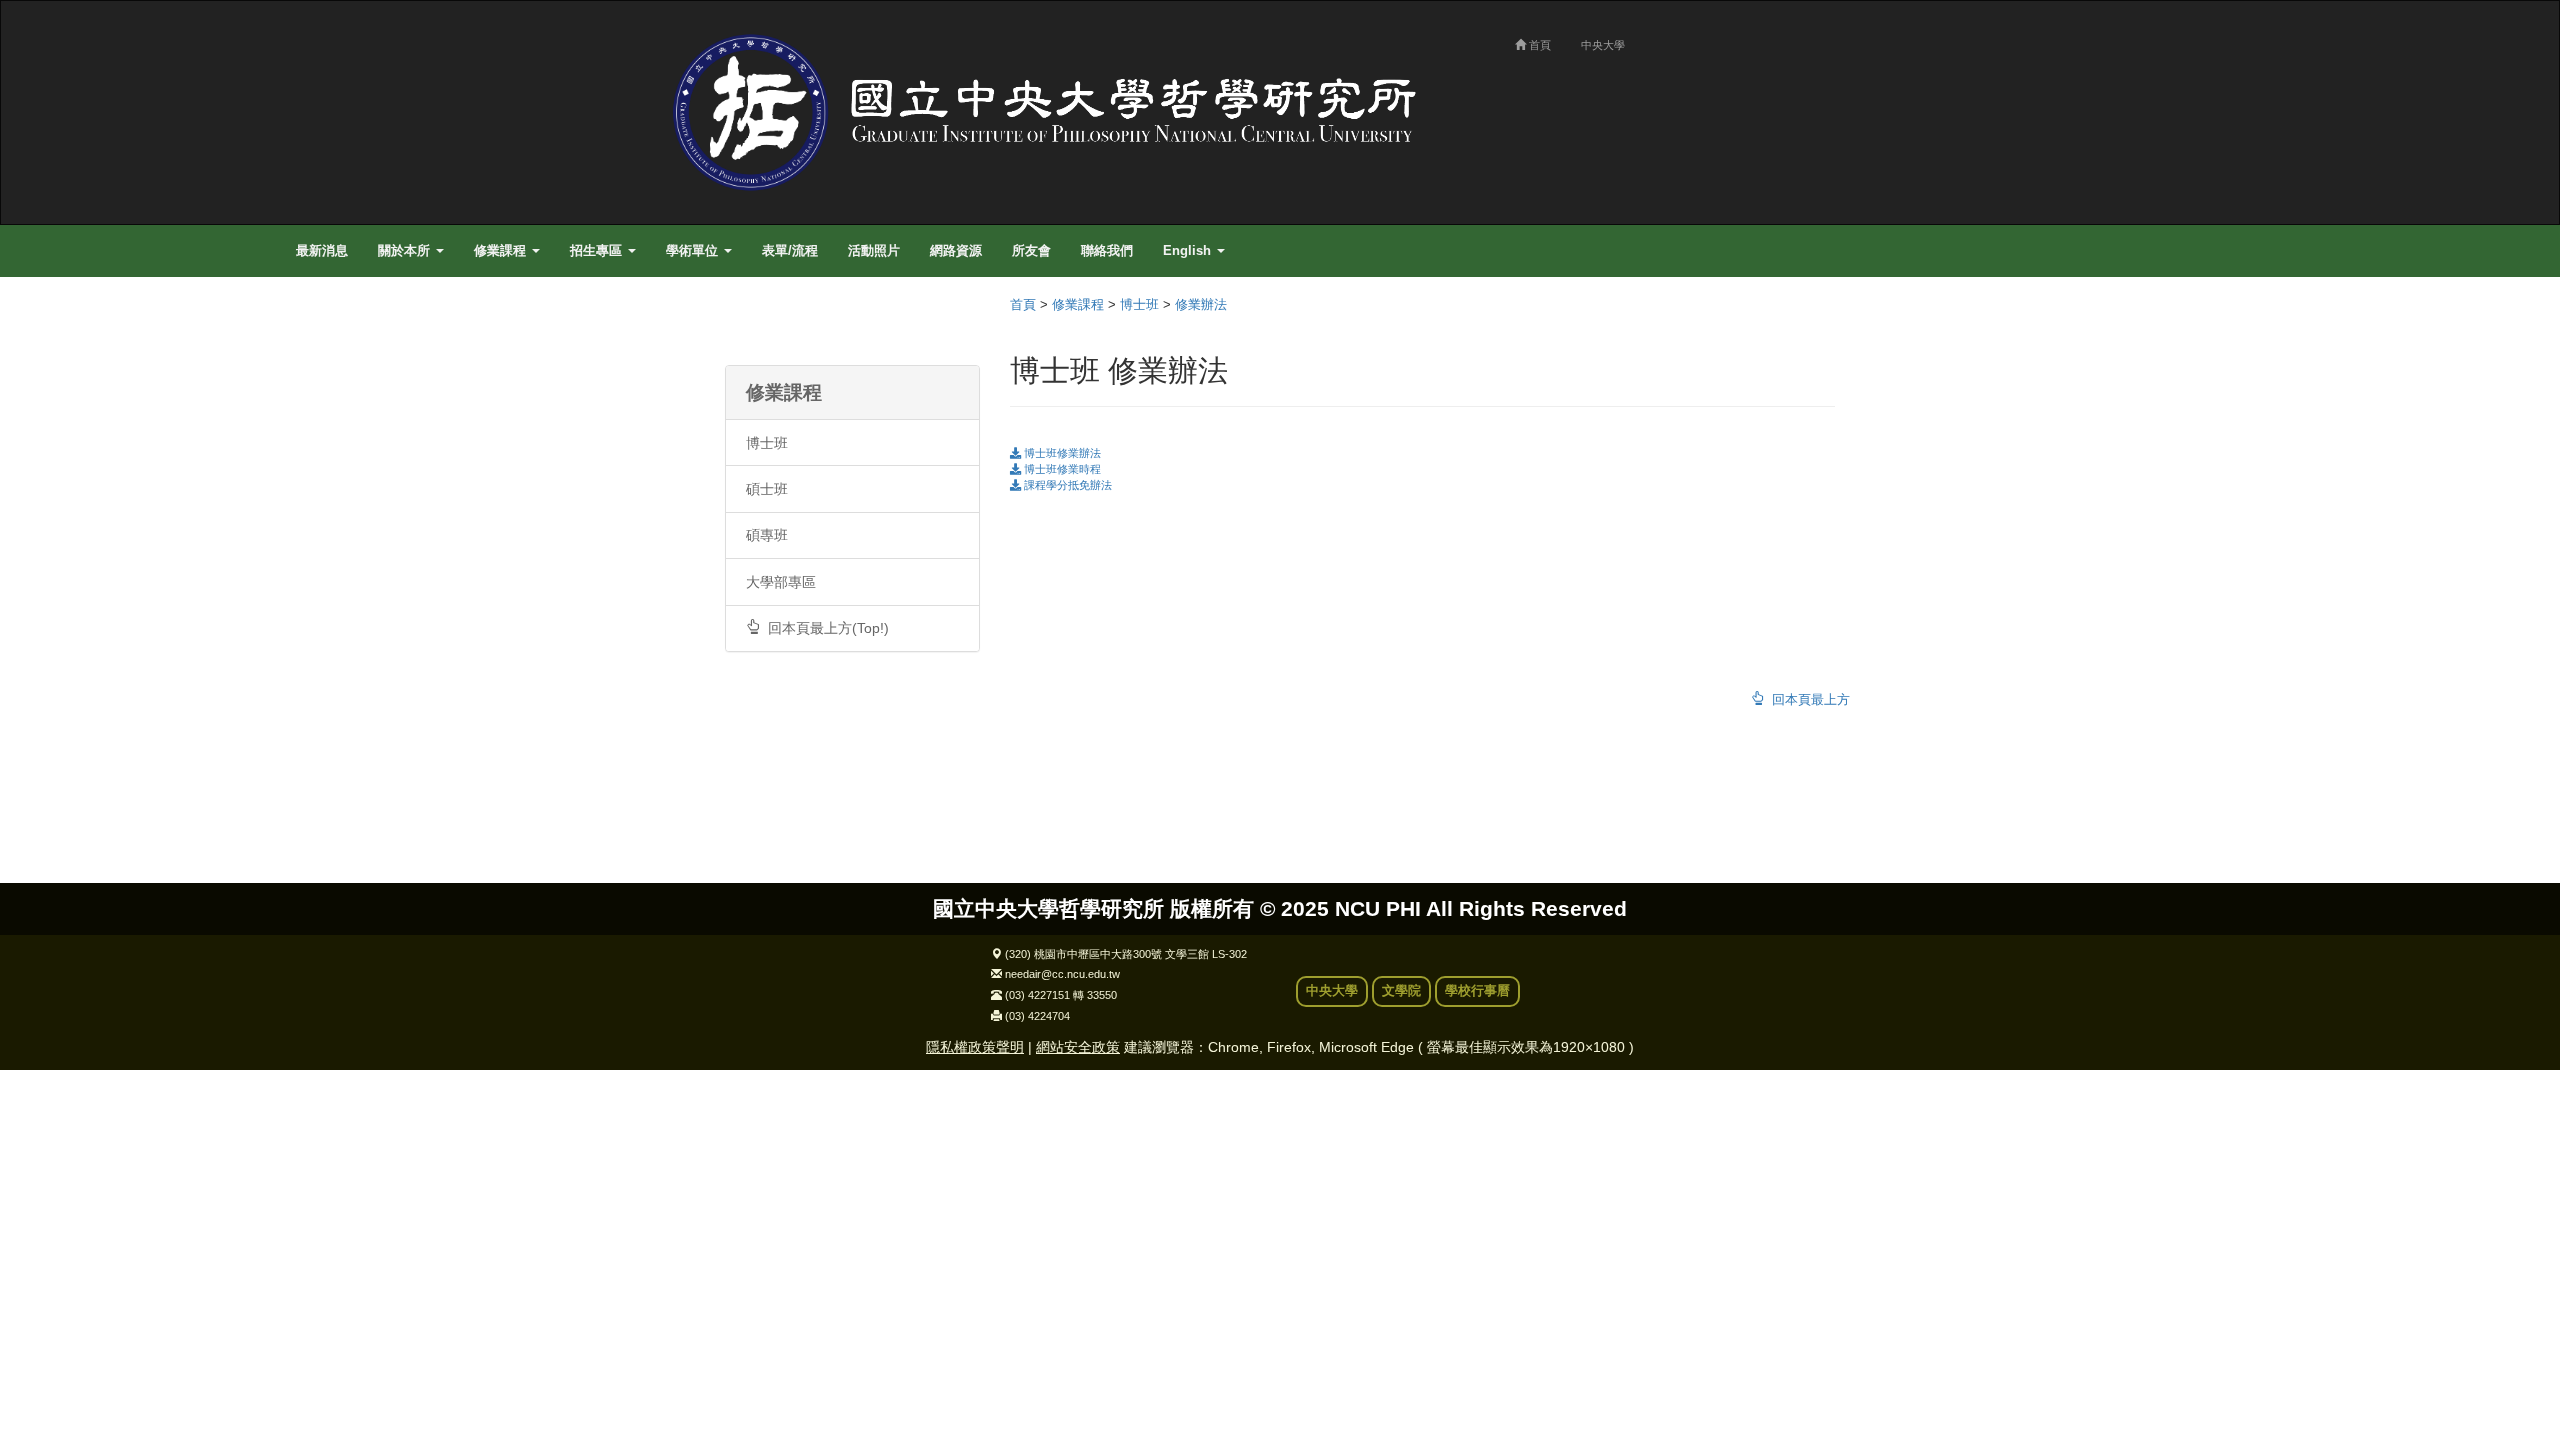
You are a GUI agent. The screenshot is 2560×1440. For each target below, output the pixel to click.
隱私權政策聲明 (975, 1047)
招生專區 (598, 251)
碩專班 (767, 535)
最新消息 (322, 251)
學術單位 (694, 251)
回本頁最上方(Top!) (824, 628)
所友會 (1031, 251)
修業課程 (502, 251)
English (1189, 251)
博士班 (767, 443)
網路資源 (956, 251)
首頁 (1538, 45)
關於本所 (406, 251)
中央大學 (1603, 45)
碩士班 (767, 489)
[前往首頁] (1055, 112)
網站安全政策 (1078, 1047)
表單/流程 (790, 251)
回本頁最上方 (1807, 700)
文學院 (1401, 991)
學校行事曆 (1477, 991)
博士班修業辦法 (1061, 453)
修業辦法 (1201, 305)
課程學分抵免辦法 (1066, 485)
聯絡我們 (1107, 251)
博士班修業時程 (1061, 469)
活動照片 (874, 251)
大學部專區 (781, 582)
